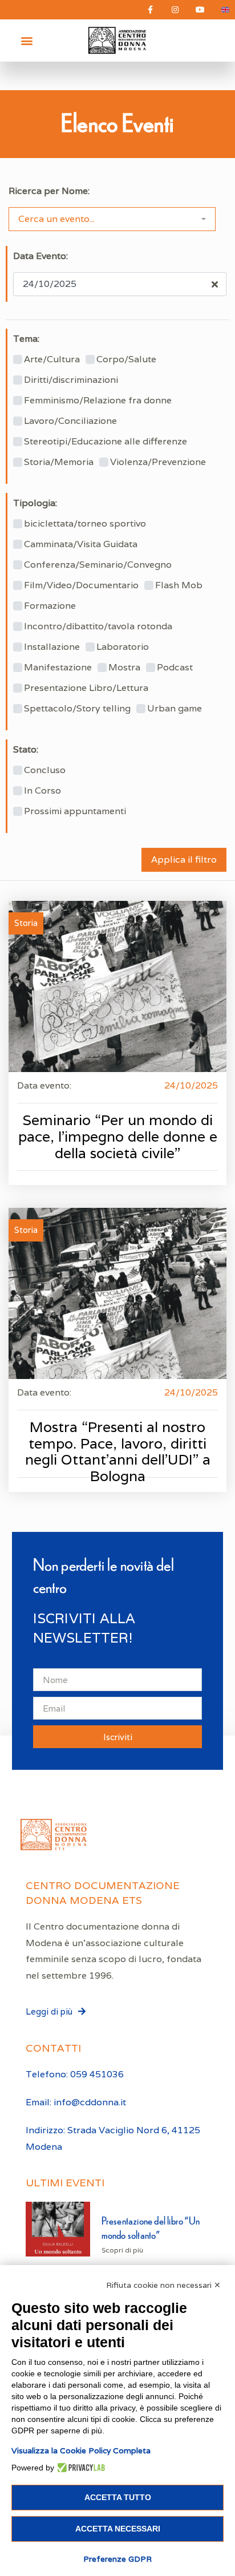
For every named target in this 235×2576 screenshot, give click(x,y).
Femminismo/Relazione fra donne (98, 401)
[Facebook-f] (150, 10)
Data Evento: (40, 256)
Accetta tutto (118, 2497)
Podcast (175, 668)
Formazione (50, 606)
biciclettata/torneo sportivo (85, 524)
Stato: (26, 750)
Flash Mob (179, 585)
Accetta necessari (118, 2529)
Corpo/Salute (126, 359)
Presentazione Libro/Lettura (86, 688)
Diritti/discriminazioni (71, 380)
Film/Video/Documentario (81, 585)
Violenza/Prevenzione (158, 462)
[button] (27, 41)
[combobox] (112, 219)
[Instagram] (175, 10)
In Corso (42, 791)
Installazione (52, 647)
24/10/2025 (191, 1085)
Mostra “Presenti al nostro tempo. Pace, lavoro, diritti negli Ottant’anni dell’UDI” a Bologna (118, 1452)
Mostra (124, 668)
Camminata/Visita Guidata (81, 544)
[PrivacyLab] (80, 2468)
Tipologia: (35, 503)
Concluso (45, 770)
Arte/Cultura (52, 359)
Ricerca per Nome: (49, 191)
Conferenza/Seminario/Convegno (98, 565)
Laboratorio (123, 647)
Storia (26, 923)
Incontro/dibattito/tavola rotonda (98, 626)
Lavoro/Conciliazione (70, 421)
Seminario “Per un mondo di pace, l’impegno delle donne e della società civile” (118, 1137)
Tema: (26, 339)
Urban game (175, 709)
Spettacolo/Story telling (77, 709)
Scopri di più (122, 2250)
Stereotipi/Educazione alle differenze (106, 442)
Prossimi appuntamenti (75, 811)
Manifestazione (58, 668)
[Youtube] (200, 10)
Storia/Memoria (59, 462)
